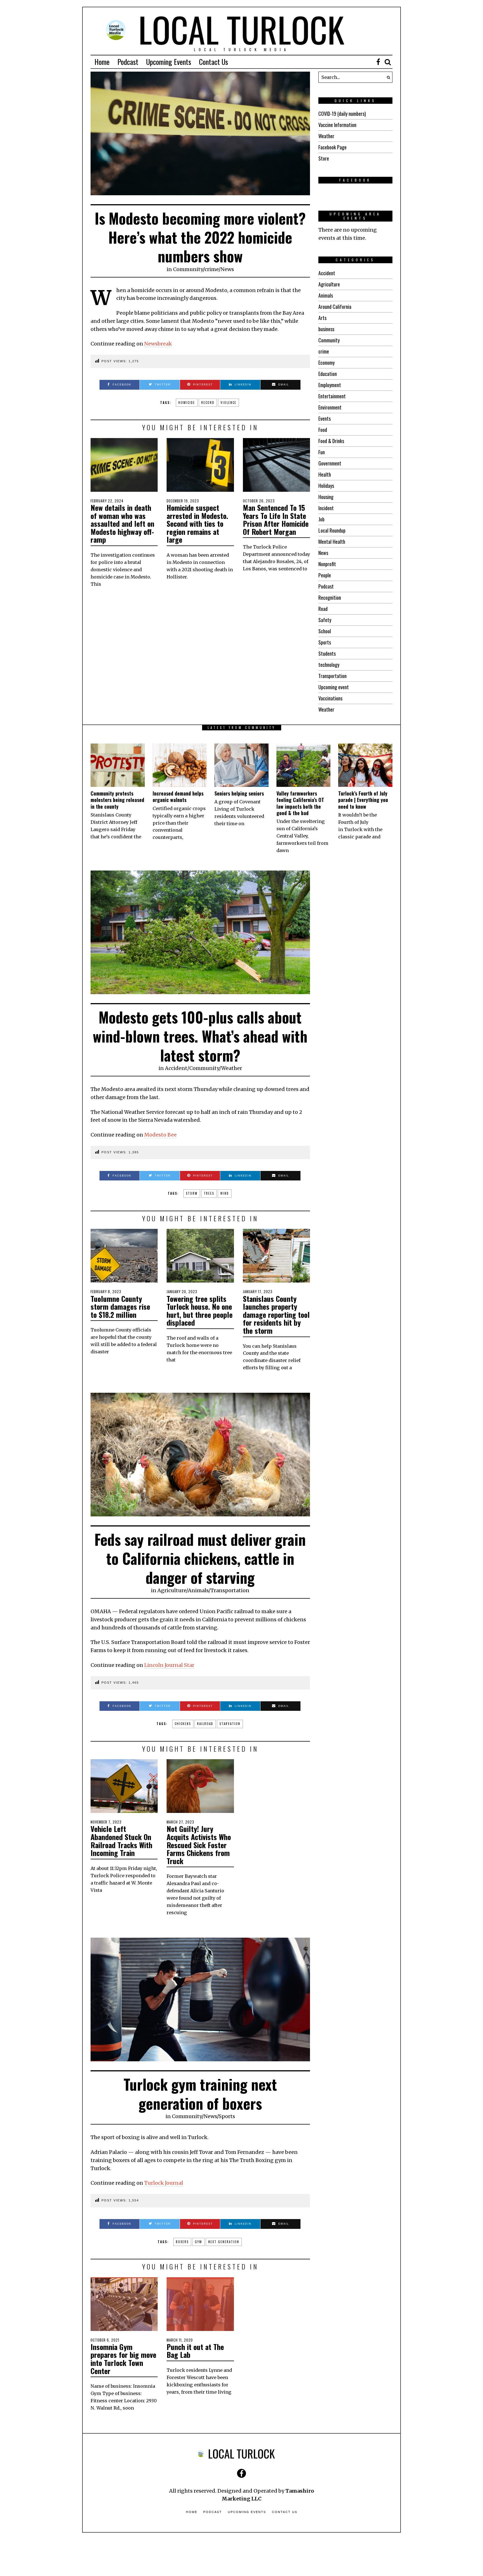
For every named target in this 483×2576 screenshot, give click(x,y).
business (326, 329)
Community (188, 269)
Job (321, 519)
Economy (326, 363)
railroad (205, 1724)
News (227, 269)
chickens (183, 1724)
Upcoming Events (169, 62)
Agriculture (329, 284)
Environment (330, 407)
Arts (322, 318)
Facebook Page (332, 147)
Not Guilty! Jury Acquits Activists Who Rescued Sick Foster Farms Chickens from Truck (199, 1845)
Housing (326, 497)
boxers (182, 2242)
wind (225, 1193)
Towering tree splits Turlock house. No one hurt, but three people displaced (200, 1311)
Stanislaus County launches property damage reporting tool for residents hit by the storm (276, 1315)
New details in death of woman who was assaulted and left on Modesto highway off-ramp (122, 524)
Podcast (128, 62)
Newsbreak (158, 344)
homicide (187, 403)
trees (209, 1193)
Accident (327, 273)
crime (212, 269)
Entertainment (332, 396)
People (325, 575)
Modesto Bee (160, 1135)
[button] (387, 77)
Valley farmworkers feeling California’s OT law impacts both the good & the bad (300, 803)
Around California (335, 307)
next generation (224, 2242)
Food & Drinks (331, 441)
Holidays (326, 486)
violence (229, 403)
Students (327, 653)
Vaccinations (330, 698)
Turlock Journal (164, 2183)
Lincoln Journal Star (169, 1665)
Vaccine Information (337, 125)
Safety (325, 620)
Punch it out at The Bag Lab (195, 2351)
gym (198, 2242)
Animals (326, 295)
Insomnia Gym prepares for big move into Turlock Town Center (123, 2359)
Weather (326, 136)
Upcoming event (334, 687)
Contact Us (214, 62)
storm (192, 1193)
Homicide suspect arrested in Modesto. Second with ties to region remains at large (197, 524)
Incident (326, 508)
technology (329, 665)
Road (323, 609)
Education (328, 374)
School (325, 631)
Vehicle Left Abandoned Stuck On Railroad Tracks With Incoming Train (121, 1841)
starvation (230, 1724)
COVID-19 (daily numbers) (342, 114)
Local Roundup (332, 530)
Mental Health (332, 542)
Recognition (330, 597)
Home (102, 62)
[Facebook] (378, 62)
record (208, 403)
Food (323, 430)
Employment (330, 385)
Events (325, 418)
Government (330, 463)
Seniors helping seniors (239, 793)
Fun (322, 452)
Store (324, 158)
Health (325, 474)
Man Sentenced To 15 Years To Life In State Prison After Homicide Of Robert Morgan (276, 520)
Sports (325, 642)
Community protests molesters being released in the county (117, 800)
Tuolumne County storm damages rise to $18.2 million (120, 1307)
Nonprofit (327, 564)
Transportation (332, 676)
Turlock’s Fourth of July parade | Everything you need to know (363, 800)
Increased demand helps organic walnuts (178, 797)
